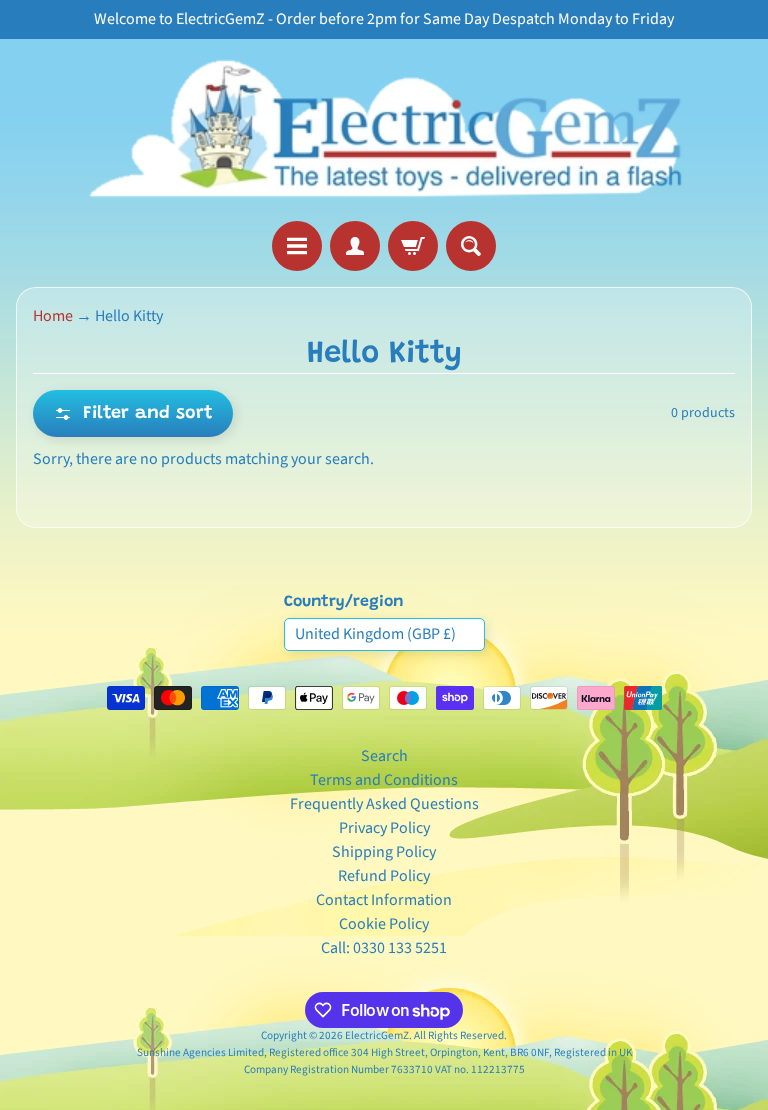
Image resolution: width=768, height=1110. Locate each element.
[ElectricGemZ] (384, 130)
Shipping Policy (384, 852)
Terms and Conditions (384, 780)
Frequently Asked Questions (384, 804)
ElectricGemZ (377, 1035)
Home (53, 316)
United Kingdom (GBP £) (375, 634)
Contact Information (384, 900)
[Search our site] (471, 246)
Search (384, 756)
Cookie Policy (384, 924)
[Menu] (297, 246)
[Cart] (413, 246)
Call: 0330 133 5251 (384, 948)
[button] (133, 413)
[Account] (355, 246)
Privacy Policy (384, 828)
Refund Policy (384, 876)
